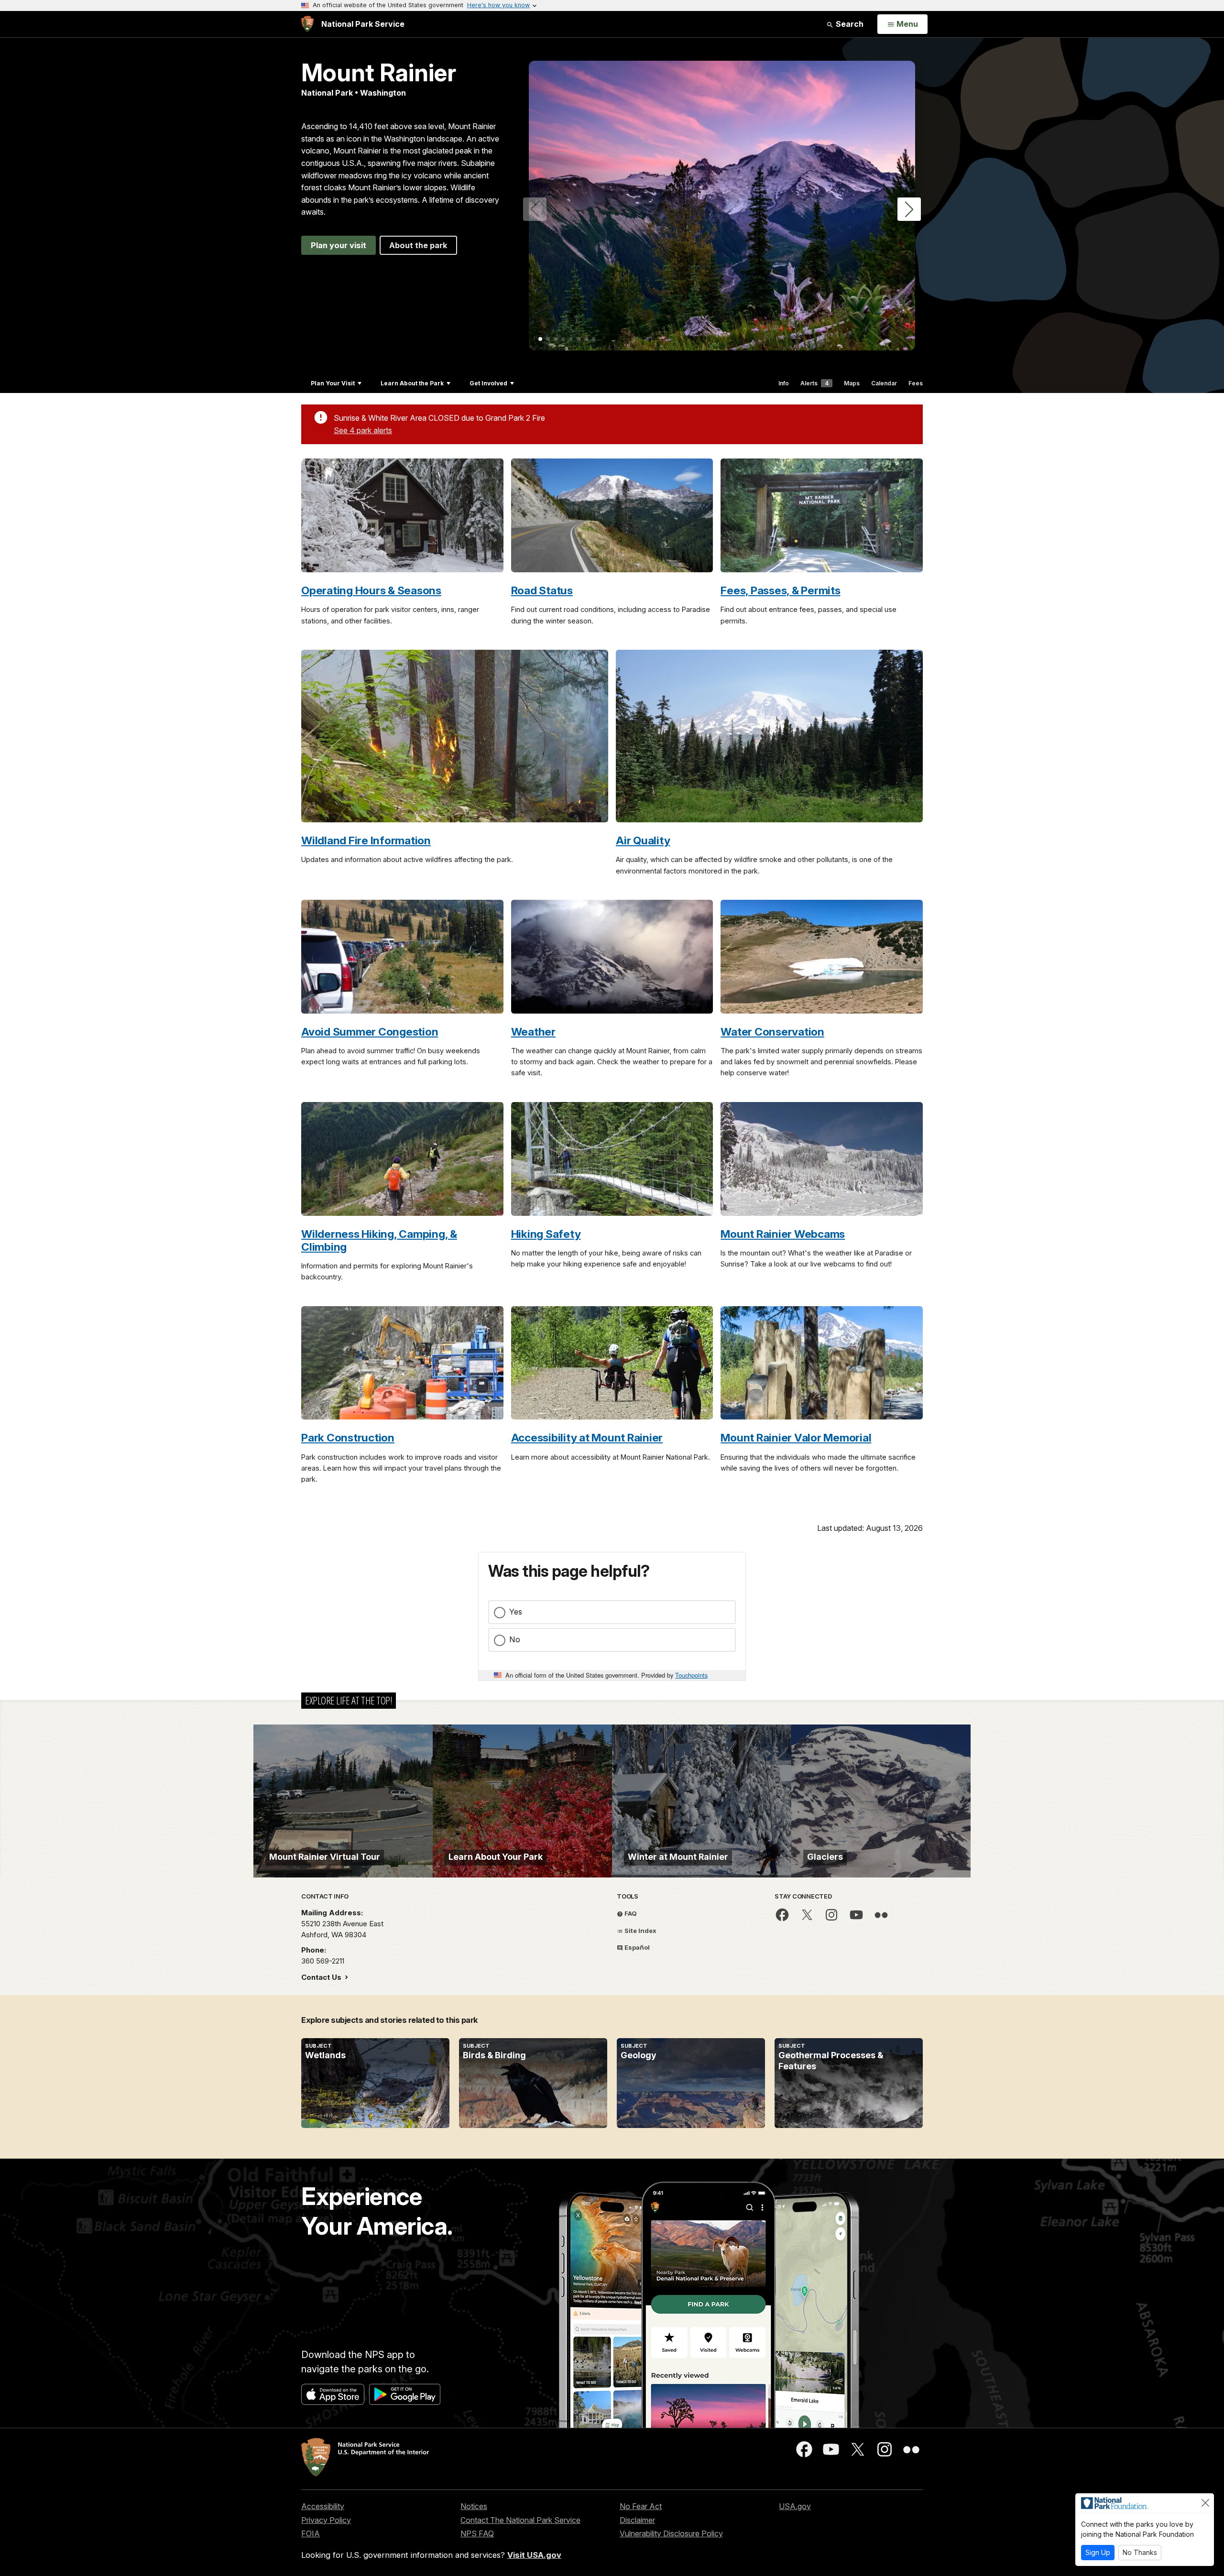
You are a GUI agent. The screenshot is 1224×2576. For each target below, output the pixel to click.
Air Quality (643, 840)
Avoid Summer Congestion (370, 1031)
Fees (916, 383)
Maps (852, 383)
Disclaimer (637, 2520)
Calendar (884, 383)
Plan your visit (339, 245)
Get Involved (488, 383)
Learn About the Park (412, 383)
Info (784, 383)
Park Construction (348, 1437)
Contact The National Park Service (520, 2520)
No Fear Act (641, 2506)
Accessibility (323, 2506)
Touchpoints (691, 1675)
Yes (516, 1612)
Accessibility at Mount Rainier (587, 1437)
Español (636, 1947)
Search (849, 24)
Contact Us (322, 1977)
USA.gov (795, 2506)
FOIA (311, 2533)
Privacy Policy (326, 2520)
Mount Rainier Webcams (783, 1234)
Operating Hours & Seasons (371, 590)
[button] (909, 209)
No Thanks (1140, 2552)
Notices (474, 2506)
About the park (418, 245)
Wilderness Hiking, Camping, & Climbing (379, 1240)
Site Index (640, 1931)
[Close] (1205, 2503)
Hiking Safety (546, 1234)
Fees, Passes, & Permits (780, 590)
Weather (533, 1031)
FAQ (630, 1913)
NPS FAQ (477, 2533)
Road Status (542, 590)
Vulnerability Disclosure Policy (671, 2533)
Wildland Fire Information (366, 840)
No (515, 1639)
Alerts (814, 383)
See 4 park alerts (363, 430)
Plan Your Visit (333, 383)
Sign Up (1098, 2552)
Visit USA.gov (534, 2555)
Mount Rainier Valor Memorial (796, 1437)
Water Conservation (772, 1031)
